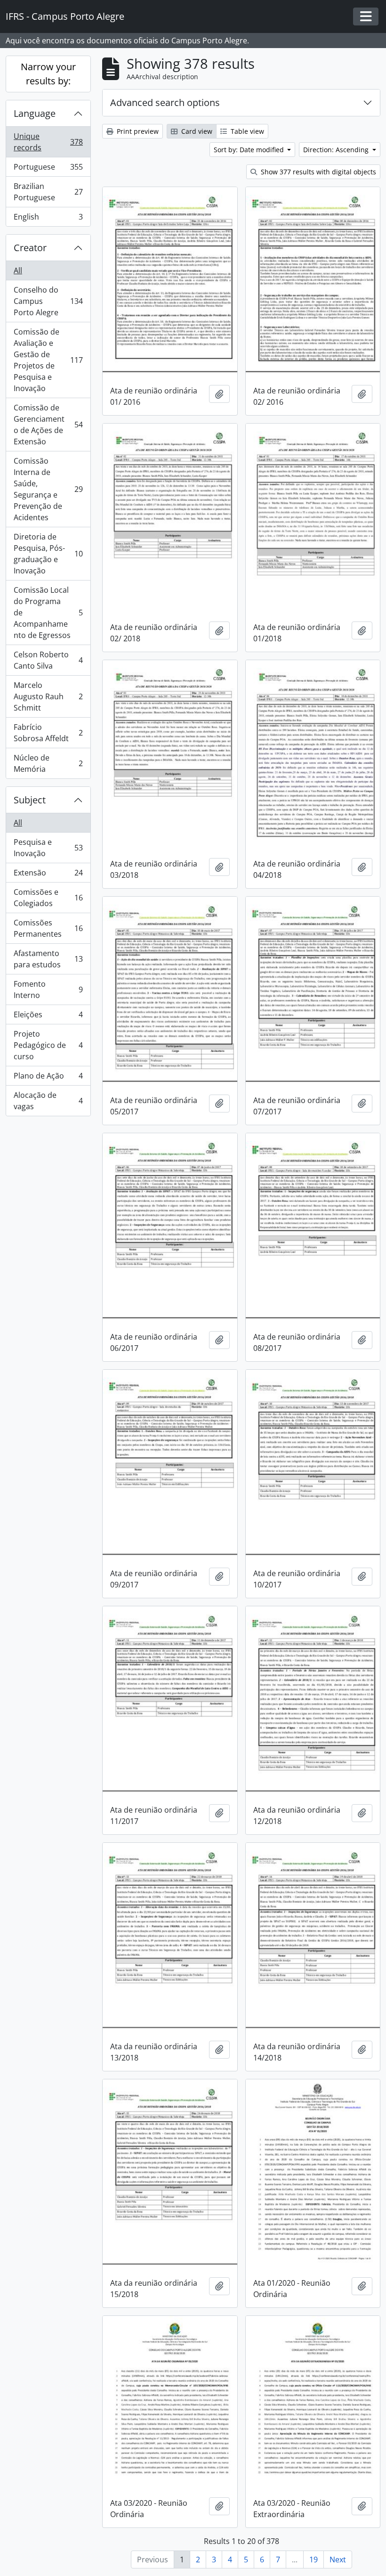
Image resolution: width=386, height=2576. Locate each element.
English (48, 219)
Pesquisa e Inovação (48, 848)
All (18, 270)
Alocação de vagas (48, 1101)
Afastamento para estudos (48, 959)
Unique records (48, 142)
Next (338, 2560)
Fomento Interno (48, 990)
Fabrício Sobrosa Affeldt (48, 733)
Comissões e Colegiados (48, 898)
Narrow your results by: (48, 74)
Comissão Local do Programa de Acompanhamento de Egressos (48, 613)
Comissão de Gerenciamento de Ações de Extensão (48, 425)
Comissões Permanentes (48, 928)
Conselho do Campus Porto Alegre (48, 301)
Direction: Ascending (337, 150)
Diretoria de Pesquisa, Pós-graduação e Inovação (48, 554)
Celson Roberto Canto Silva (48, 660)
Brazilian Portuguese (48, 192)
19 (314, 2560)
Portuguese (48, 169)
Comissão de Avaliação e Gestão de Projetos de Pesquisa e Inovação (48, 360)
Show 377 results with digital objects (318, 172)
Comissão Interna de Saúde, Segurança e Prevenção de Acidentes (48, 489)
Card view (196, 131)
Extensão (48, 875)
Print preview (137, 131)
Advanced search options (165, 102)
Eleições (48, 1017)
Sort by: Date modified (250, 150)
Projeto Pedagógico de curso (48, 1045)
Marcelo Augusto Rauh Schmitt (48, 696)
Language (35, 113)
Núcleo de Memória (48, 763)
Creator (30, 248)
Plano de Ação (48, 1078)
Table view (246, 131)
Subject (30, 800)
